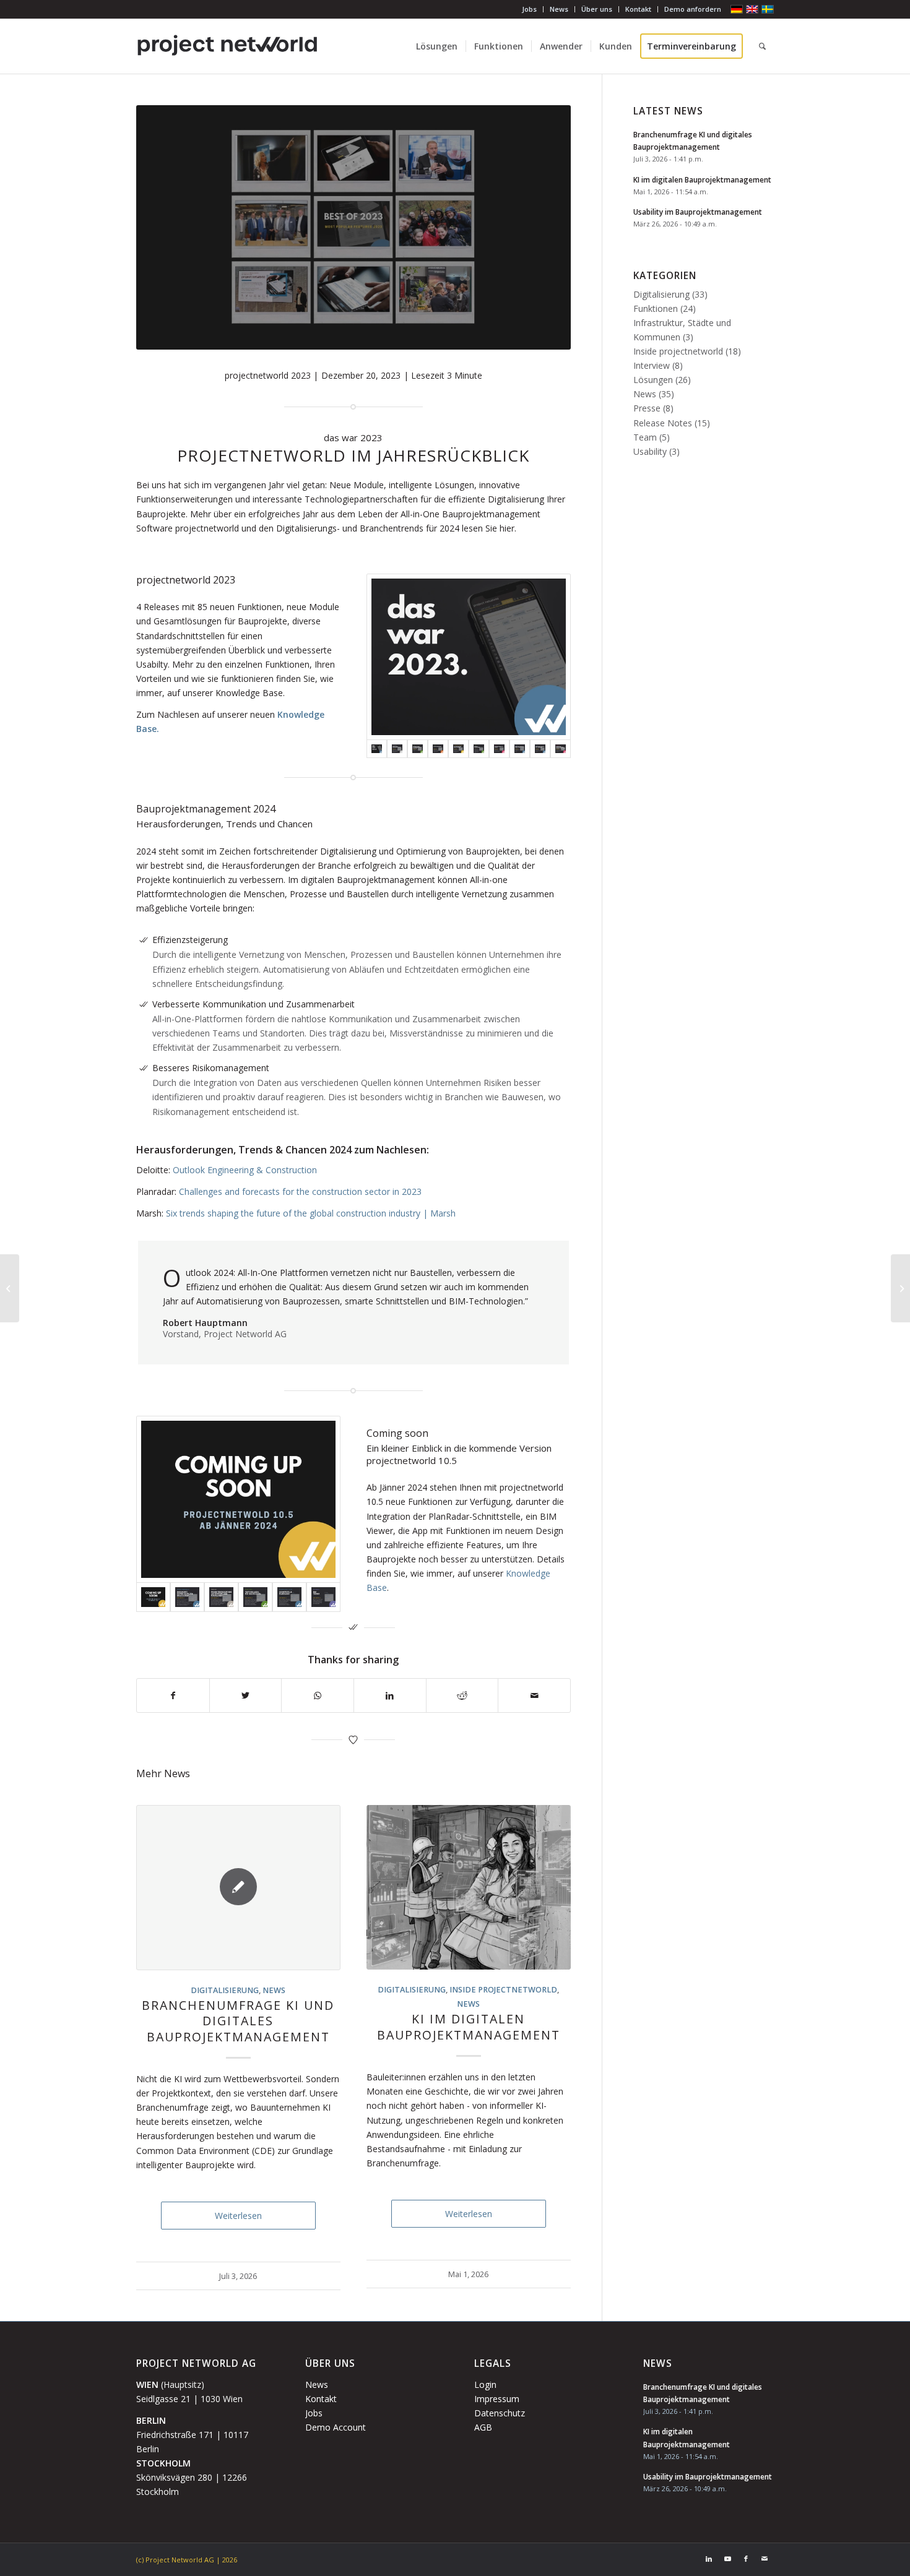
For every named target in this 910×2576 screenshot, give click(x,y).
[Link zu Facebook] (746, 2559)
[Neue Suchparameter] (520, 749)
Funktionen (656, 308)
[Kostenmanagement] (397, 749)
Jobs (529, 9)
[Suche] (762, 46)
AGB (483, 2427)
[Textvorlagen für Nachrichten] (255, 1597)
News (559, 9)
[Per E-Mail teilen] (534, 1695)
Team (645, 437)
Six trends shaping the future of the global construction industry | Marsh (311, 1213)
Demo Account (336, 2427)
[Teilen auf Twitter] (246, 1695)
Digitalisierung (225, 1990)
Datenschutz (500, 2413)
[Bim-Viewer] (323, 1597)
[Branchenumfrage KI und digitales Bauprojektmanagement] (238, 1888)
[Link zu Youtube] (727, 2559)
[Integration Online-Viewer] (561, 749)
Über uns (597, 9)
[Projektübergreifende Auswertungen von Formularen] (221, 1597)
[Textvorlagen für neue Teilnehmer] (458, 749)
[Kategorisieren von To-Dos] (499, 749)
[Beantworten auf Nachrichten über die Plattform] (418, 749)
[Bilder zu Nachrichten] (479, 749)
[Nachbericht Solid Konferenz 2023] (900, 1288)
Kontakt (638, 9)
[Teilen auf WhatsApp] (318, 1695)
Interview (652, 365)
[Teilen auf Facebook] (173, 1695)
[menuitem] (530, 9)
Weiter (552, 1989)
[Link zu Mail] (765, 2559)
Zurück (155, 1989)
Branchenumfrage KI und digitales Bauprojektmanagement (238, 2021)
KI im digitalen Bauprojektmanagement (469, 2027)
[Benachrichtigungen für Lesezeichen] (540, 749)
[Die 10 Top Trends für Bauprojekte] (10, 1288)
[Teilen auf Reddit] (462, 1695)
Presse (647, 408)
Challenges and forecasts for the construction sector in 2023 (300, 1191)
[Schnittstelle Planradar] (289, 1597)
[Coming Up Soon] (238, 1499)
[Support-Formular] (438, 749)
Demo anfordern (693, 9)
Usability (650, 451)
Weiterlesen (238, 2216)
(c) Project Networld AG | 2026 (187, 2560)
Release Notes (663, 423)
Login (485, 2384)
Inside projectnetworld (503, 1990)
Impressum (497, 2399)
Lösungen (653, 380)
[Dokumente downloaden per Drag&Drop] (187, 1597)
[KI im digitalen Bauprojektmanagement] (469, 1888)
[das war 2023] (469, 657)
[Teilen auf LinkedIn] (390, 1695)
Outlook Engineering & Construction (245, 1170)
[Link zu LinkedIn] (709, 2559)
